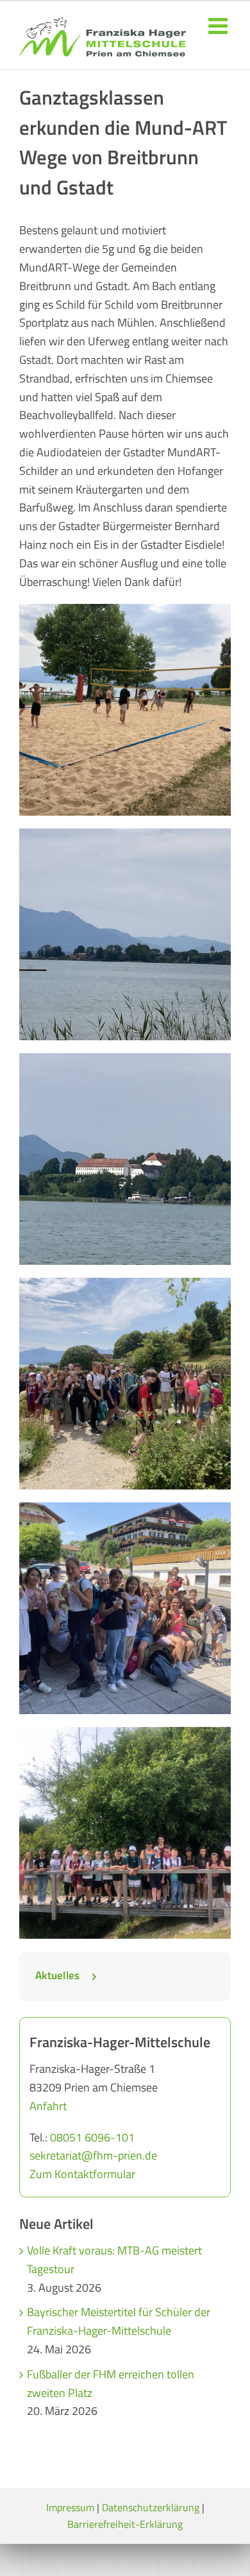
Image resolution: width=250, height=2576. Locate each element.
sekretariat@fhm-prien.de (93, 2155)
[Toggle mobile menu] (220, 25)
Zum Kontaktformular (82, 2174)
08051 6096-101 (92, 2137)
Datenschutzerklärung (151, 2507)
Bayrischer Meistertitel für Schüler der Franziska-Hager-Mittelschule (119, 2321)
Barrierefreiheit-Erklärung (125, 2524)
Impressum (70, 2507)
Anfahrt (48, 2106)
